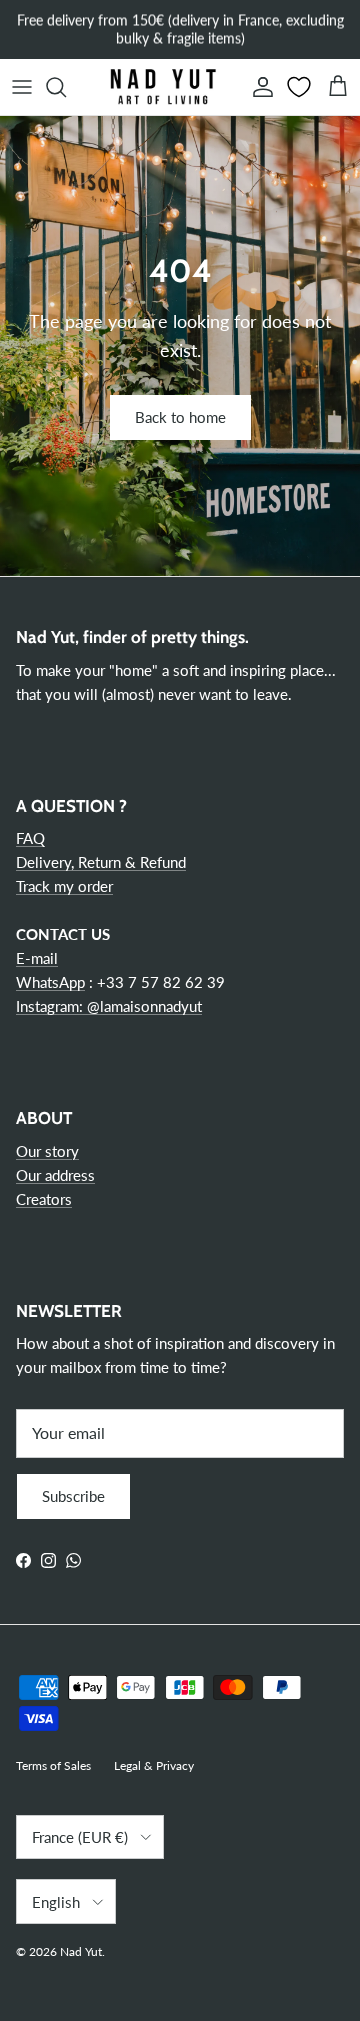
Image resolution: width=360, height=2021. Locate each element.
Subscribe (73, 1496)
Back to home (180, 417)
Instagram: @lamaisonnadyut (109, 1006)
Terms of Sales (53, 1765)
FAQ (30, 838)
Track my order (64, 886)
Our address (55, 1175)
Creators (44, 1199)
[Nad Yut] (162, 87)
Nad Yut (81, 1951)
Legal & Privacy (154, 1765)
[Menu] (22, 87)
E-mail (37, 958)
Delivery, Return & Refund (101, 862)
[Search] (66, 87)
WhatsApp (50, 982)
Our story (47, 1151)
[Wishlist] (301, 87)
